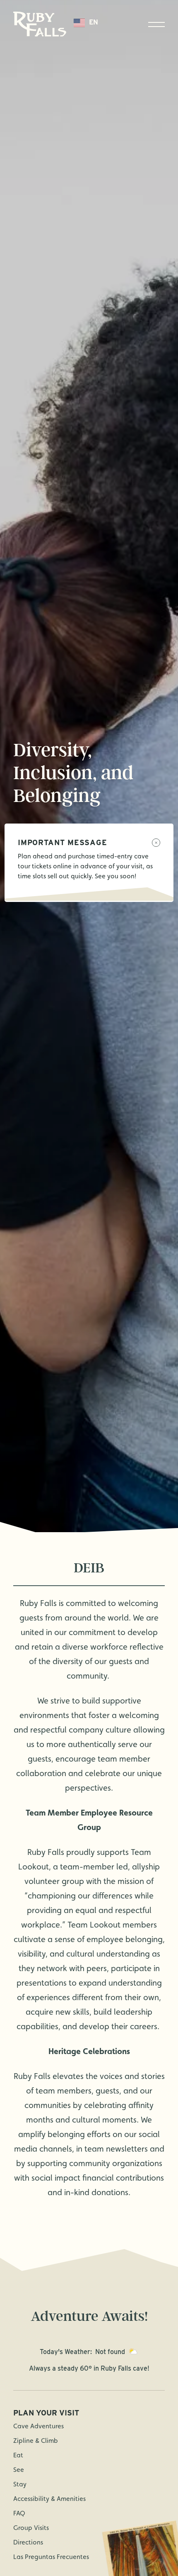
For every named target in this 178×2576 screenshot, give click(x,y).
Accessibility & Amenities (49, 2499)
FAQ (19, 2513)
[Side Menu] (156, 24)
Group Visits (31, 2528)
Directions (28, 2542)
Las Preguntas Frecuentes (51, 2557)
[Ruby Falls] (40, 24)
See (19, 2470)
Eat (18, 2455)
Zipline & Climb (36, 2441)
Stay (20, 2484)
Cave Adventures (38, 2426)
